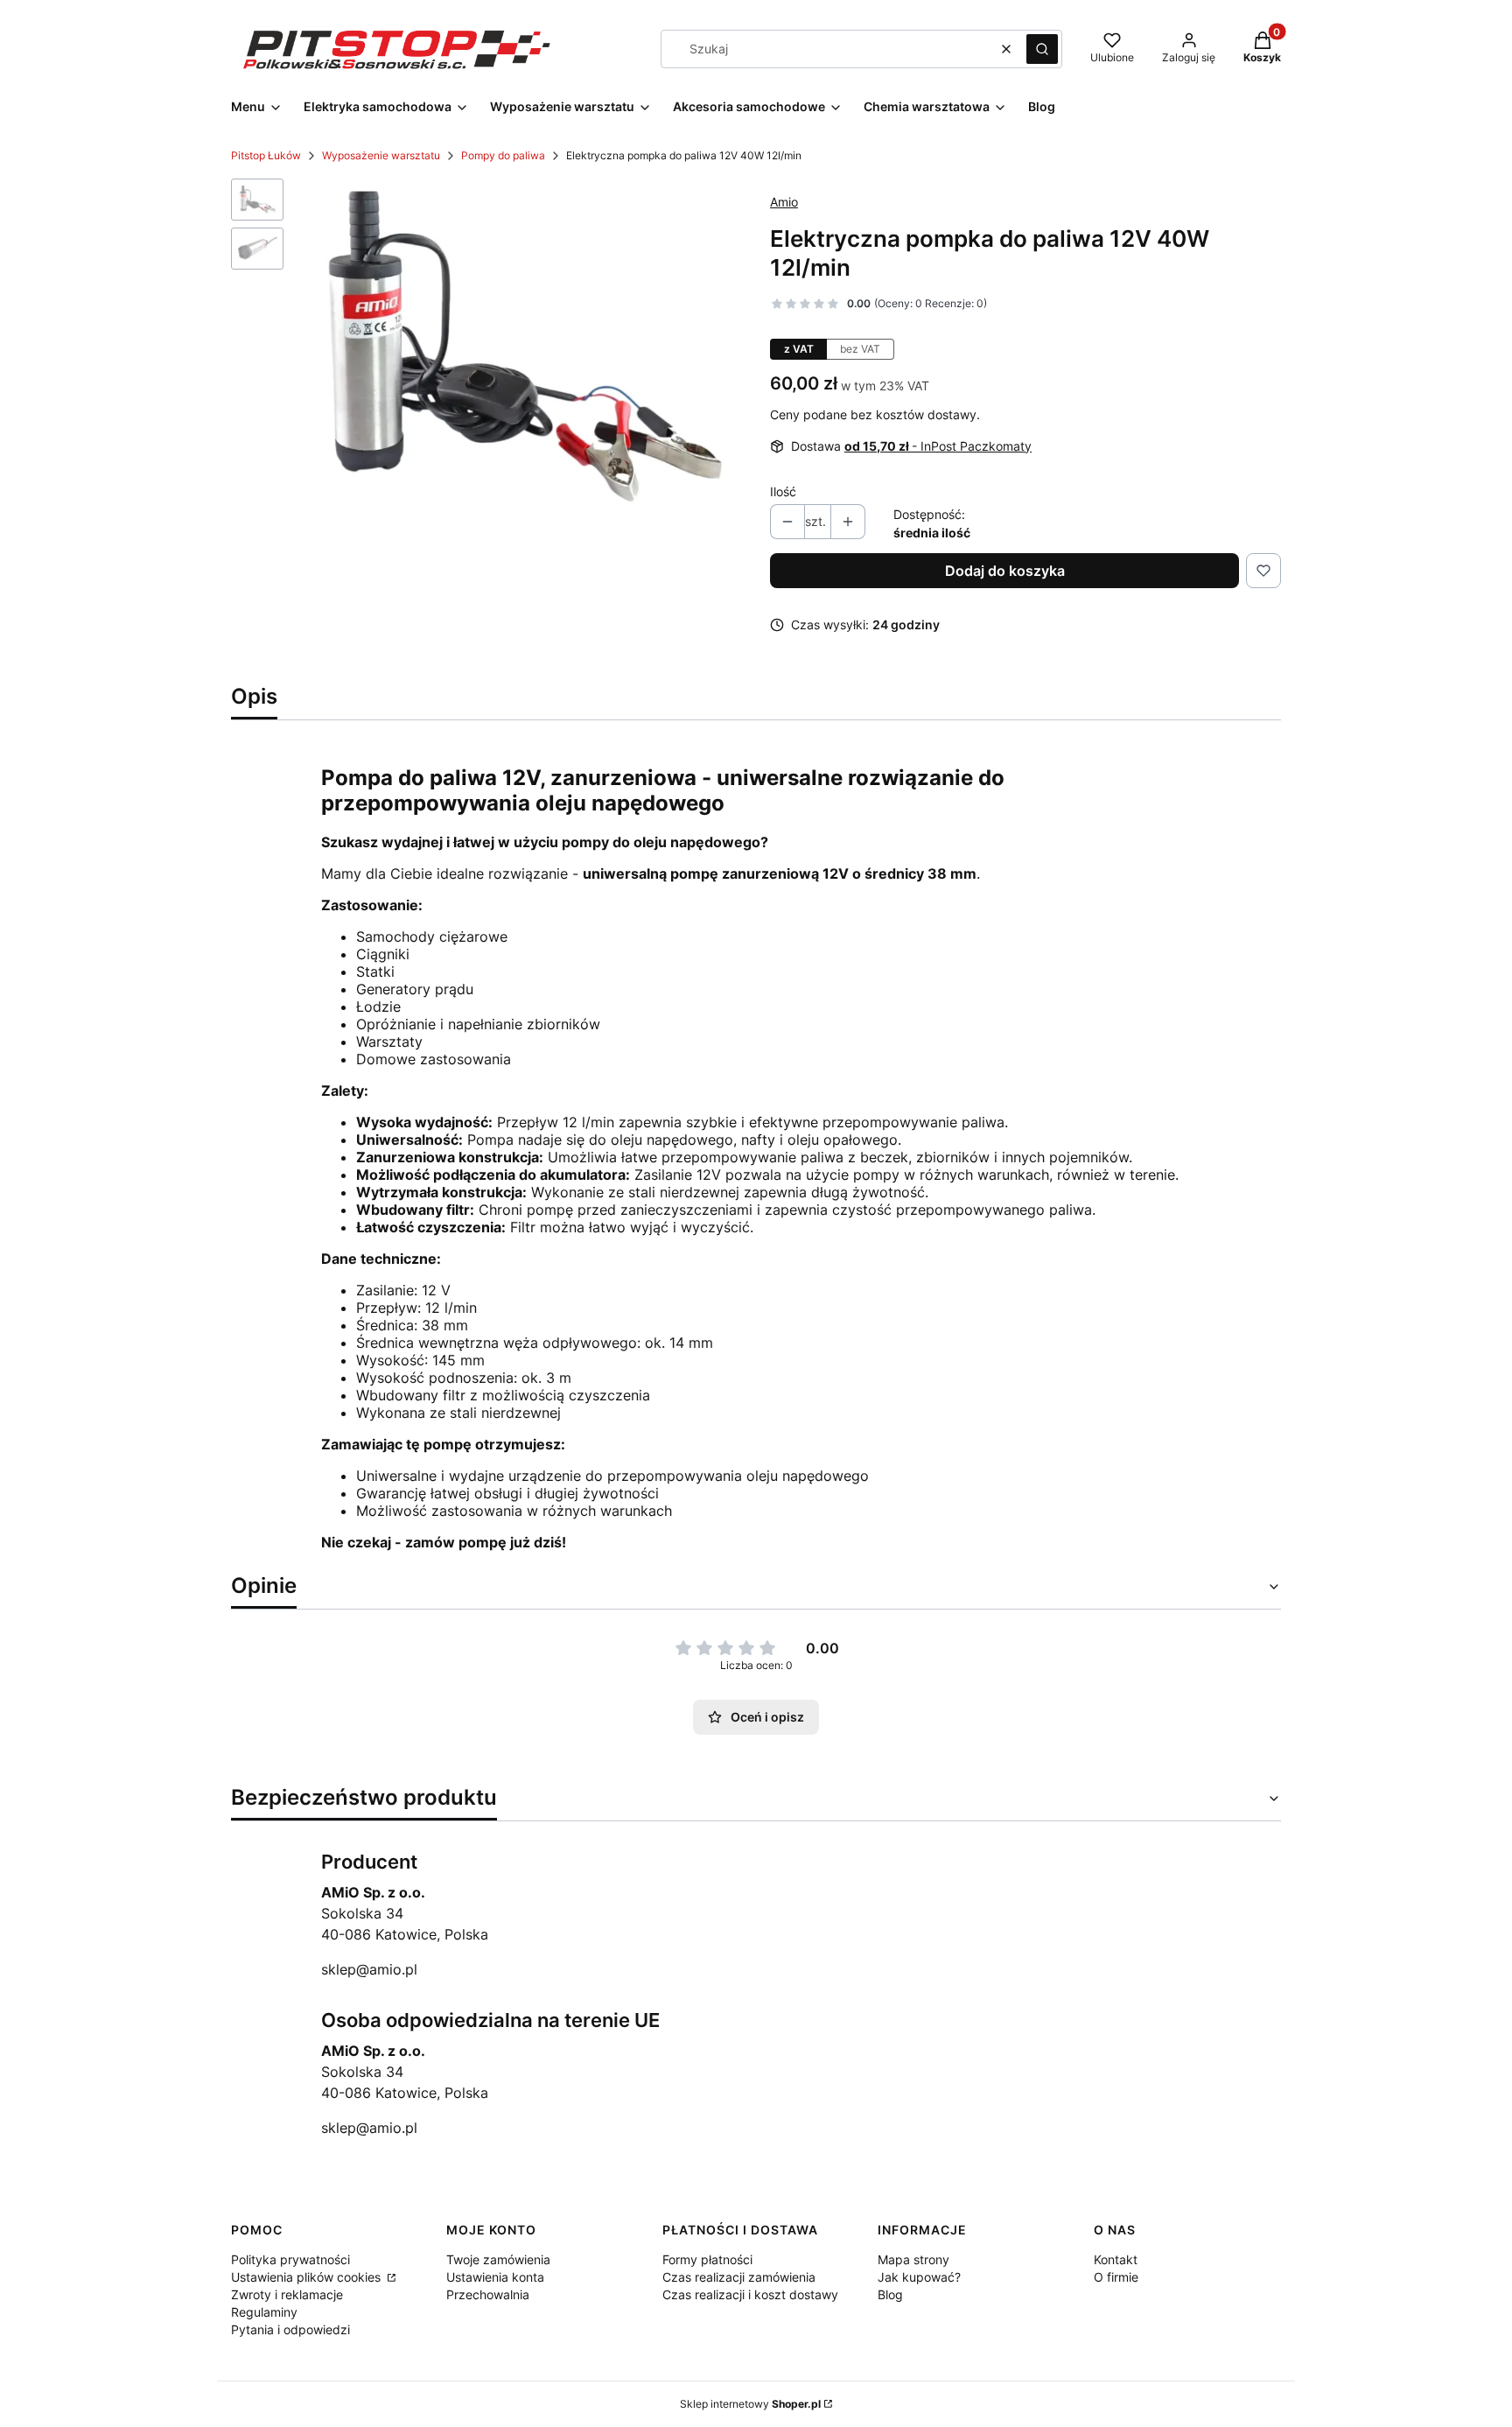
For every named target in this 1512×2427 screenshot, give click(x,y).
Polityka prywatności (290, 2259)
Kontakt (1116, 2259)
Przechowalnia (488, 2294)
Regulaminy (264, 2312)
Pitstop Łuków (266, 155)
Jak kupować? (919, 2277)
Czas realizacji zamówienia (739, 2277)
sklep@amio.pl (369, 1969)
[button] (1042, 49)
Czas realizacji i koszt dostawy (750, 2294)
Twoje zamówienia (498, 2259)
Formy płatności (707, 2259)
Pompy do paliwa (503, 155)
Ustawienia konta (495, 2277)
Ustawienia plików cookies (308, 2277)
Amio (784, 202)
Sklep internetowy (750, 2404)
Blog (890, 2294)
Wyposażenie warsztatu (381, 155)
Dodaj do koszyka (1005, 571)
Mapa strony (913, 2259)
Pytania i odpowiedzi (290, 2329)
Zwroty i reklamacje (287, 2294)
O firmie (1116, 2277)
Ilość (783, 491)
